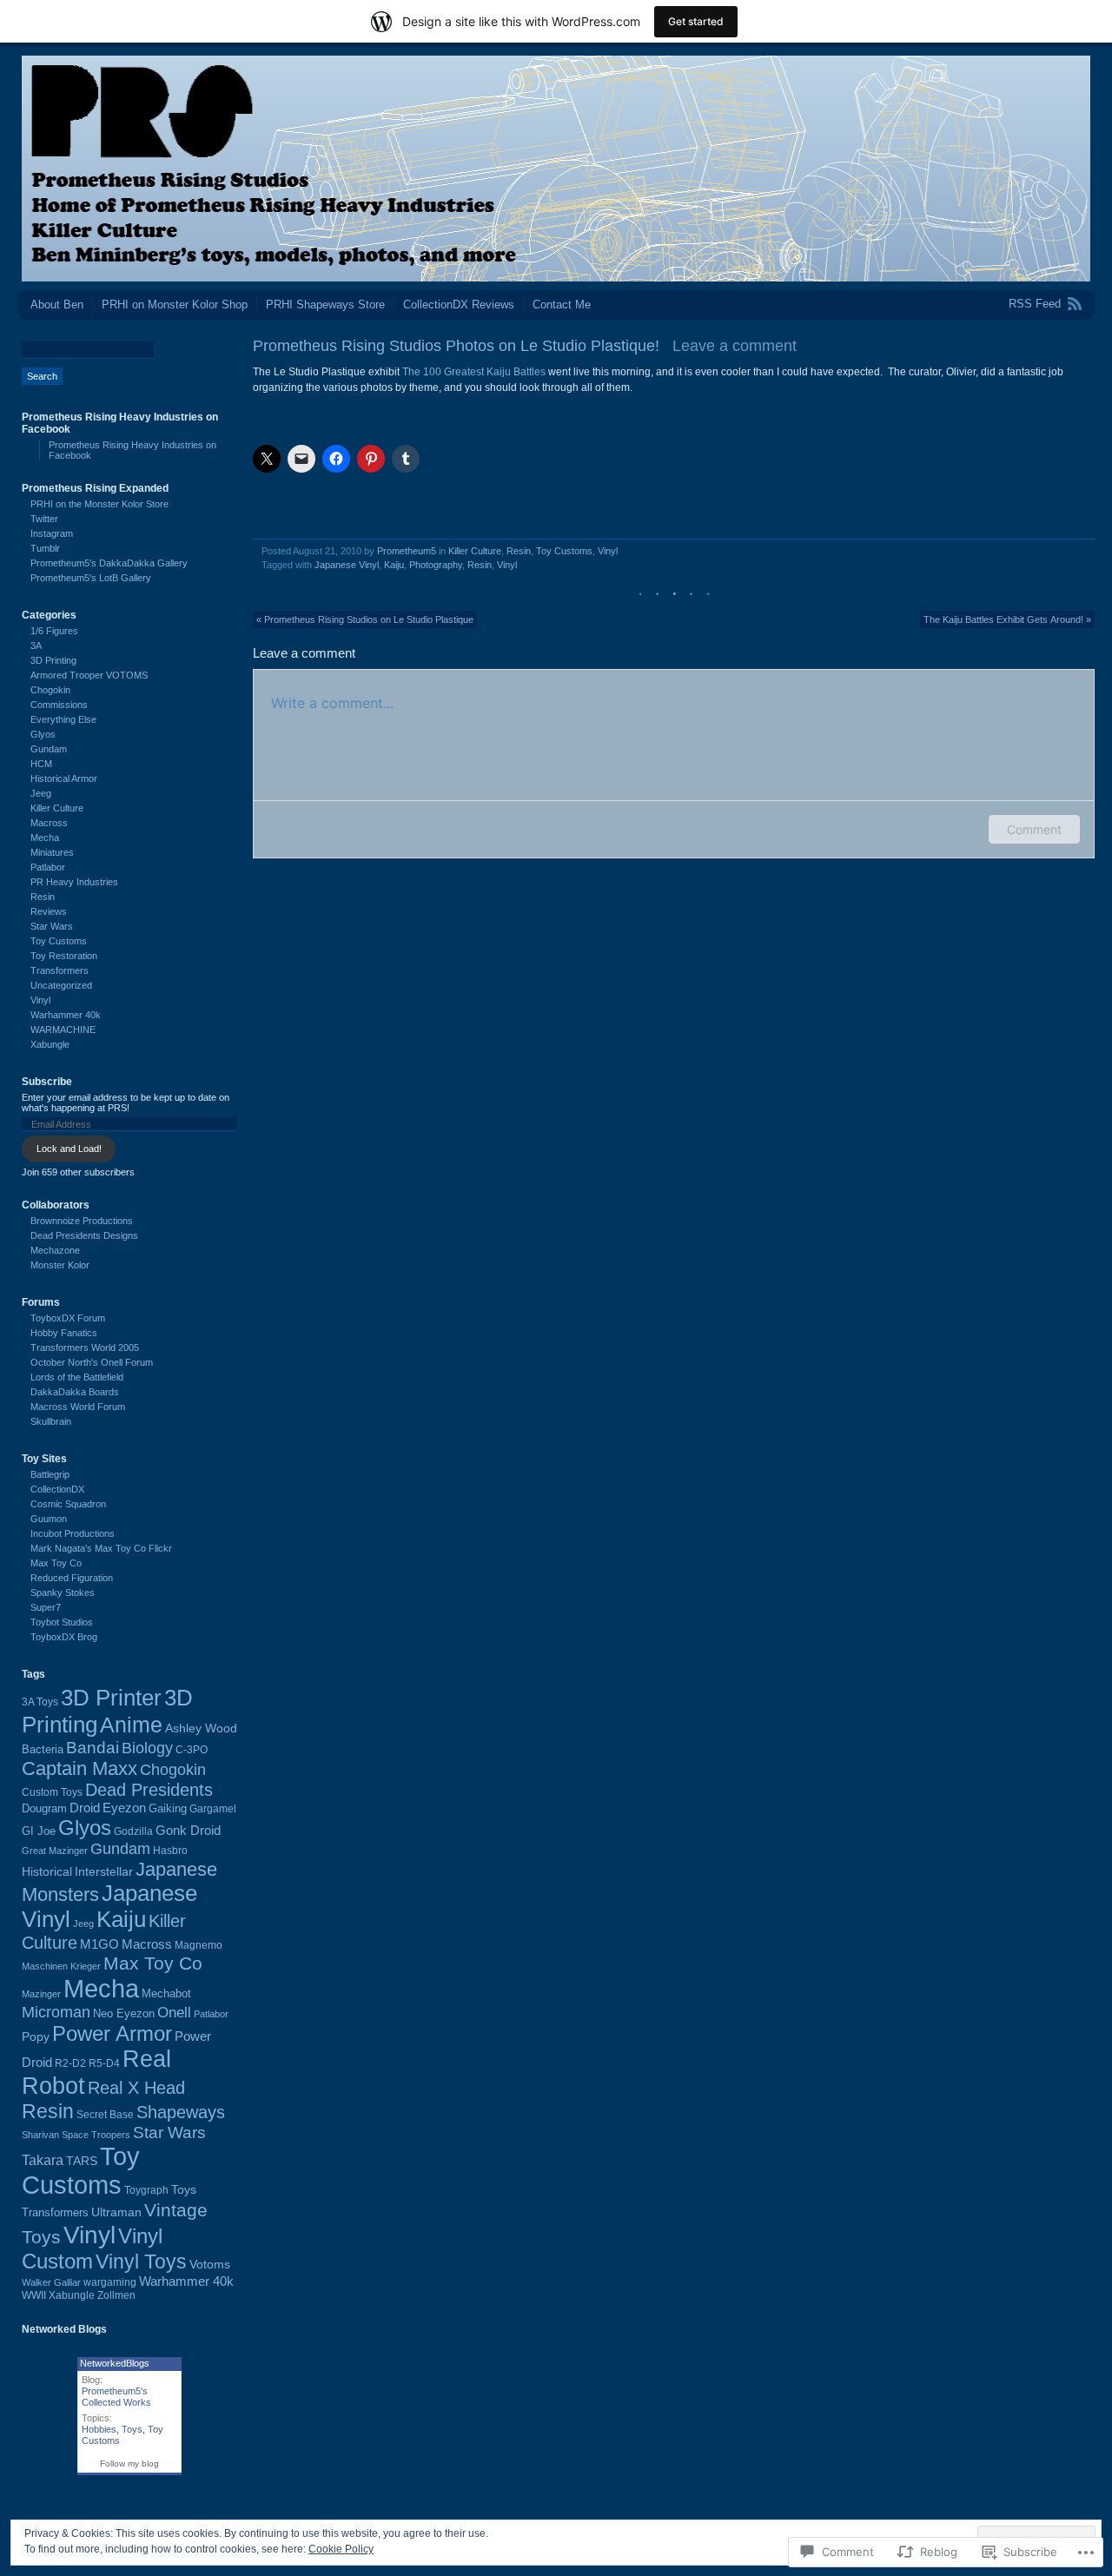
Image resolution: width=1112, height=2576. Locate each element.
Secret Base (105, 2115)
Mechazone (55, 1250)
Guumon (49, 1519)
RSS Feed (1035, 304)
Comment (1034, 829)
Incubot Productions (73, 1533)
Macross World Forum (78, 1407)
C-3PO (192, 1750)
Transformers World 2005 (85, 1348)
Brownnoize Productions (82, 1221)
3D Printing (53, 660)
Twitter (44, 519)
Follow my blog (129, 2463)
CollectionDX (57, 1489)
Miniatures (52, 852)
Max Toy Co (56, 1563)
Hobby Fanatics (64, 1333)
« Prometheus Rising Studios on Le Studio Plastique (365, 619)
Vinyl (608, 551)
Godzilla (133, 1831)
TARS (82, 2161)
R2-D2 (70, 2063)
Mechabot (166, 1993)
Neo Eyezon (124, 2013)
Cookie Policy (341, 2549)
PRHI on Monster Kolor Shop (175, 305)
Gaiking (168, 1808)
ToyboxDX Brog (64, 1637)
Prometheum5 (407, 551)
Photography (436, 565)
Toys (184, 2189)
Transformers (60, 970)
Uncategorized (61, 985)
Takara (43, 2160)
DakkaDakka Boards (75, 1392)
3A (36, 646)
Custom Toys (52, 1792)
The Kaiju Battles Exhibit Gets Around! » (1007, 619)
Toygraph (146, 2190)
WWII (34, 2295)
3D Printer (111, 1698)
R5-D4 (104, 2063)
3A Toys (40, 1702)
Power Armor (112, 2033)
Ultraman (116, 2212)
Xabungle (50, 1044)
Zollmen (116, 2295)
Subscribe (47, 1082)
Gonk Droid (188, 1830)
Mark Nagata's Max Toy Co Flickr (101, 1548)
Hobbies (99, 2429)
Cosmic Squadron (68, 1504)
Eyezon (124, 1808)
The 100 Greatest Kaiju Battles (473, 372)
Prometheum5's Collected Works (116, 2397)
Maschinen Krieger (61, 1966)
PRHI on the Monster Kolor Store (99, 504)
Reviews (49, 911)
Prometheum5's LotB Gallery (91, 578)
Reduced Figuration (72, 1578)
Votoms (210, 2264)
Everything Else (63, 719)
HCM (41, 764)
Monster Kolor (60, 1265)
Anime (131, 1725)
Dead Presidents (149, 1790)
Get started (696, 21)
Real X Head (136, 2088)
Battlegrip (50, 1474)
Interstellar (104, 1871)
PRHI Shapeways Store (325, 305)
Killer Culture (475, 551)
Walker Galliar (51, 2282)
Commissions (59, 705)
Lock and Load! (69, 1149)
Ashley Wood (201, 1728)
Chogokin (50, 690)
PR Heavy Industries (74, 882)
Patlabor (48, 867)
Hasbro (170, 1851)
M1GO (99, 1944)
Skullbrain (51, 1421)
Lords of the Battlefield (77, 1377)
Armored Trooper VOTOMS (89, 675)
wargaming (110, 2282)
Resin (519, 551)
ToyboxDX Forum (68, 1318)
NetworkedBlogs (115, 2363)
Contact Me (562, 305)
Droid (85, 1808)
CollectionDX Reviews (459, 305)
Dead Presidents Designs (84, 1235)
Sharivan (40, 2135)
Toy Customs (564, 551)
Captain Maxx (79, 1768)
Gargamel (213, 1809)
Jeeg (41, 793)
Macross (49, 823)
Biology (147, 1748)
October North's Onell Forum (92, 1362)
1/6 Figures (54, 631)
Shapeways (181, 2112)
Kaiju (394, 565)
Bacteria (43, 1749)
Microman (56, 2012)
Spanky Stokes (63, 1593)
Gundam (49, 749)
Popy (36, 2037)
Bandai (93, 1748)
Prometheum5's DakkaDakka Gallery (109, 563)
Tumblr (45, 548)
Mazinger (41, 1994)
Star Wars (52, 926)
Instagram (52, 533)
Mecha (45, 838)
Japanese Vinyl (347, 565)
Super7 (46, 1607)
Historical (47, 1872)
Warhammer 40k (66, 1015)
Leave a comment (735, 346)
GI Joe (39, 1831)
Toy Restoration (64, 956)
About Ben (57, 305)
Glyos (43, 734)
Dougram (44, 1808)
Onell (174, 2012)
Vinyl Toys (141, 2262)
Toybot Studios (62, 1622)
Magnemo (199, 1945)
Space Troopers (96, 2135)
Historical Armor (64, 778)
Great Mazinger (55, 1851)
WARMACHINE (63, 1030)
